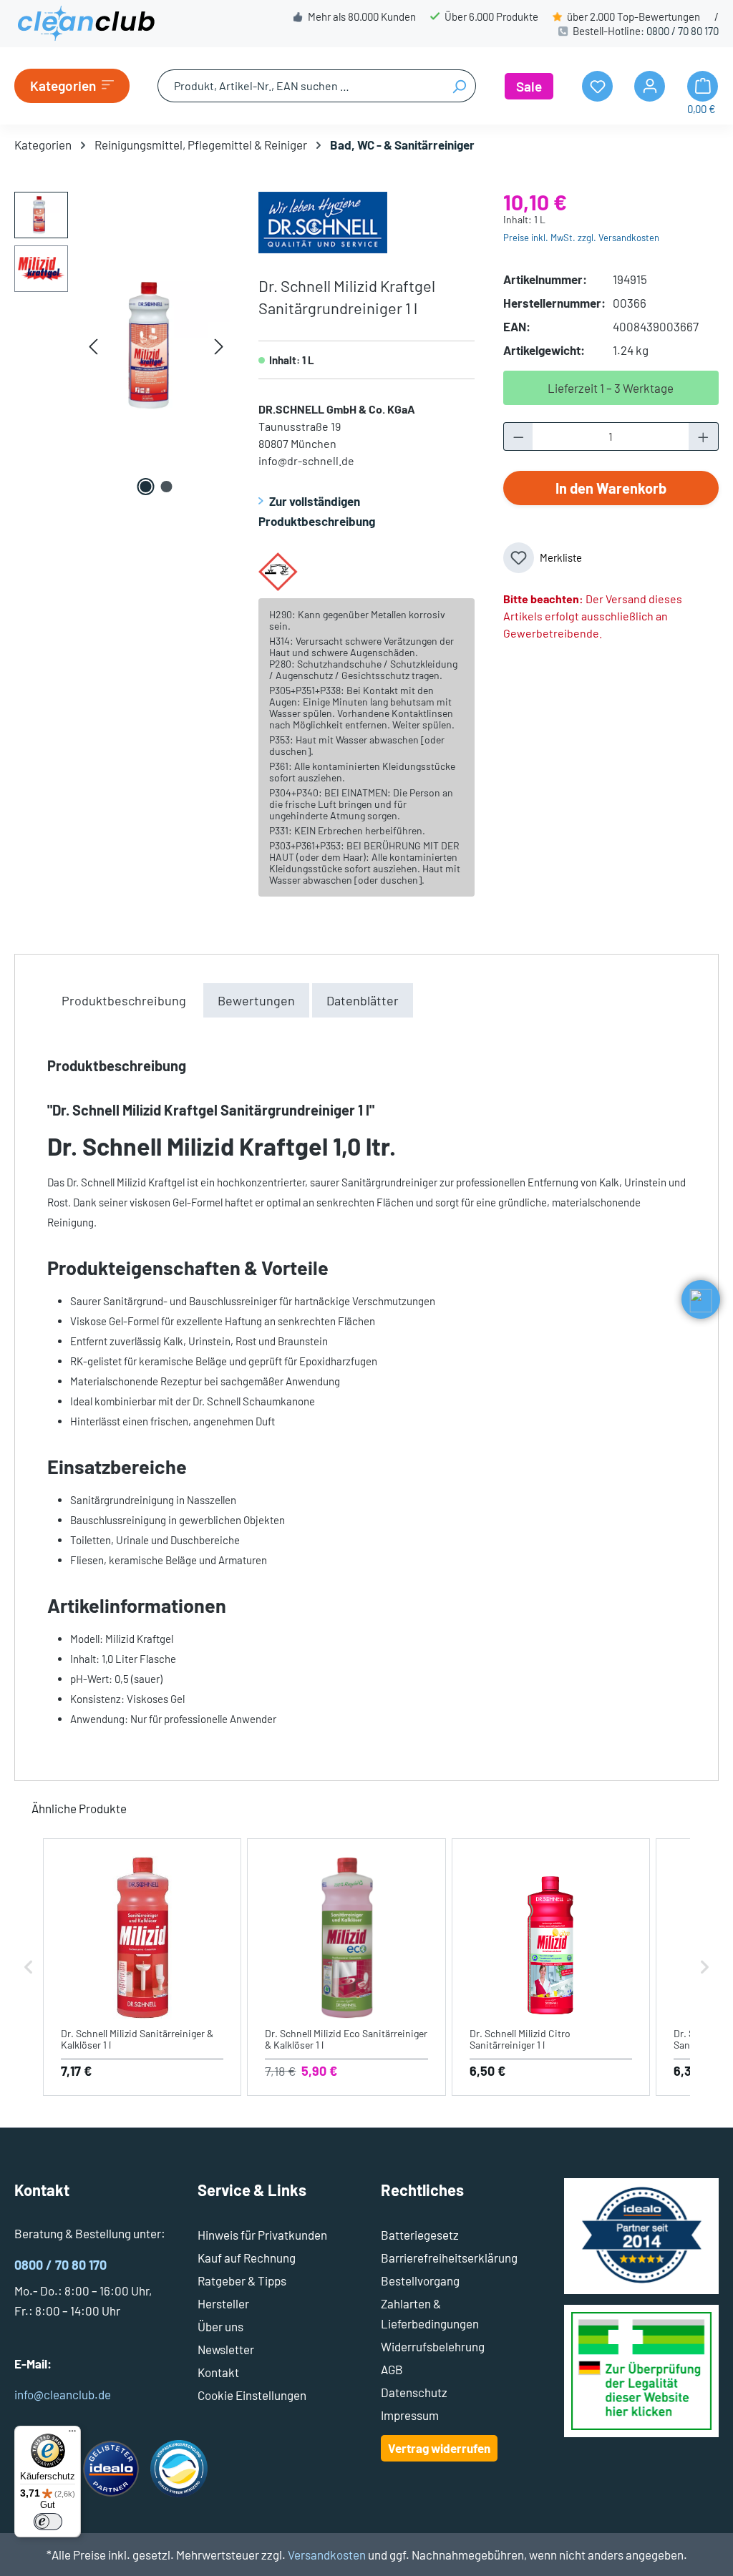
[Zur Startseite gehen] (86, 24)
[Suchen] (459, 86)
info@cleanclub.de (63, 2394)
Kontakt (218, 2372)
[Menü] (72, 2434)
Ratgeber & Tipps (242, 2280)
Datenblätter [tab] (363, 1000)
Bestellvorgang (420, 2280)
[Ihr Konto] (650, 86)
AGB (392, 2369)
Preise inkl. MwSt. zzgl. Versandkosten (581, 238)
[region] (122, 346)
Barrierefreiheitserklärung (449, 2258)
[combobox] (300, 86)
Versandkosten (327, 2555)
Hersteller (223, 2303)
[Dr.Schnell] (323, 220)
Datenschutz (414, 2392)
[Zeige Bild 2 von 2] (167, 487)
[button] (29, 1967)
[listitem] (142, 1967)
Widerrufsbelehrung (433, 2346)
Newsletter (226, 2349)
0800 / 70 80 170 (683, 31)
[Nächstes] (219, 346)
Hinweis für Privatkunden (262, 2235)
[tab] (124, 1000)
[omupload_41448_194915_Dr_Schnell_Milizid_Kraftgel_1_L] (156, 346)
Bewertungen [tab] (256, 1000)
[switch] (48, 2522)
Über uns (220, 2326)
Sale (529, 86)
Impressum (410, 2415)
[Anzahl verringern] (518, 436)
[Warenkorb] (703, 86)
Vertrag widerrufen (439, 2448)
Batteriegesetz (420, 2235)
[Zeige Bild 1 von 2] (146, 487)
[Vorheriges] (93, 346)
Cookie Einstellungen (252, 2395)
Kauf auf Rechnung (247, 2258)
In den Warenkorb (611, 488)
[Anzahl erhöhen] (704, 436)
